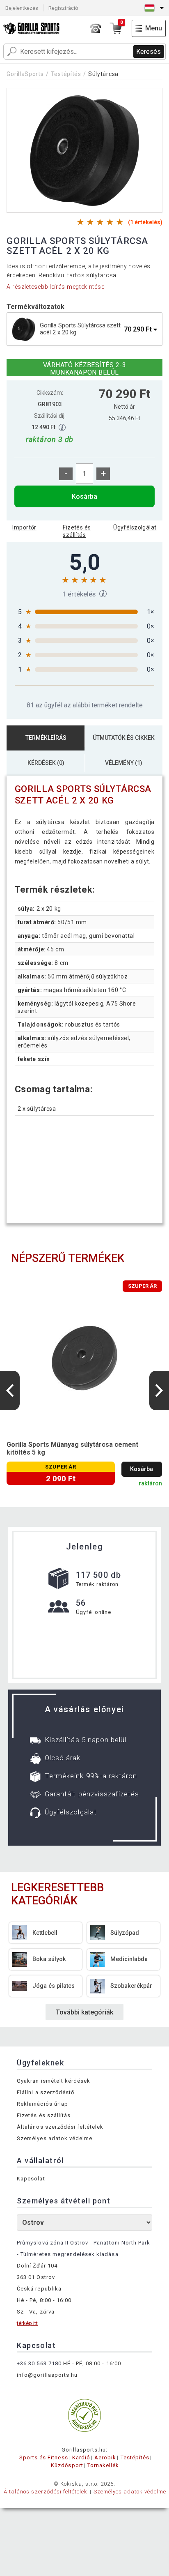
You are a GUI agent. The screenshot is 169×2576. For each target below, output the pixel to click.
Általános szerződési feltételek (60, 2127)
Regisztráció (63, 8)
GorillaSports (25, 74)
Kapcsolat (31, 2179)
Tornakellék (103, 2465)
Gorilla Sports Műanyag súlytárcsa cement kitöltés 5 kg (72, 1448)
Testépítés (66, 74)
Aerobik (105, 2457)
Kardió (81, 2457)
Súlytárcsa (103, 74)
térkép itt (27, 2323)
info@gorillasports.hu (47, 2375)
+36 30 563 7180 (39, 2363)
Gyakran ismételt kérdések (54, 2081)
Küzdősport (67, 2465)
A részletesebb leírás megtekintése (55, 287)
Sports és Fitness (44, 2457)
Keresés (148, 52)
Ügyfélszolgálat (135, 527)
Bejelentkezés (22, 8)
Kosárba (84, 496)
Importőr (24, 527)
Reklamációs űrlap (42, 2104)
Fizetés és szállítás (77, 531)
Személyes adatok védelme (55, 2138)
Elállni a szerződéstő (46, 2092)
